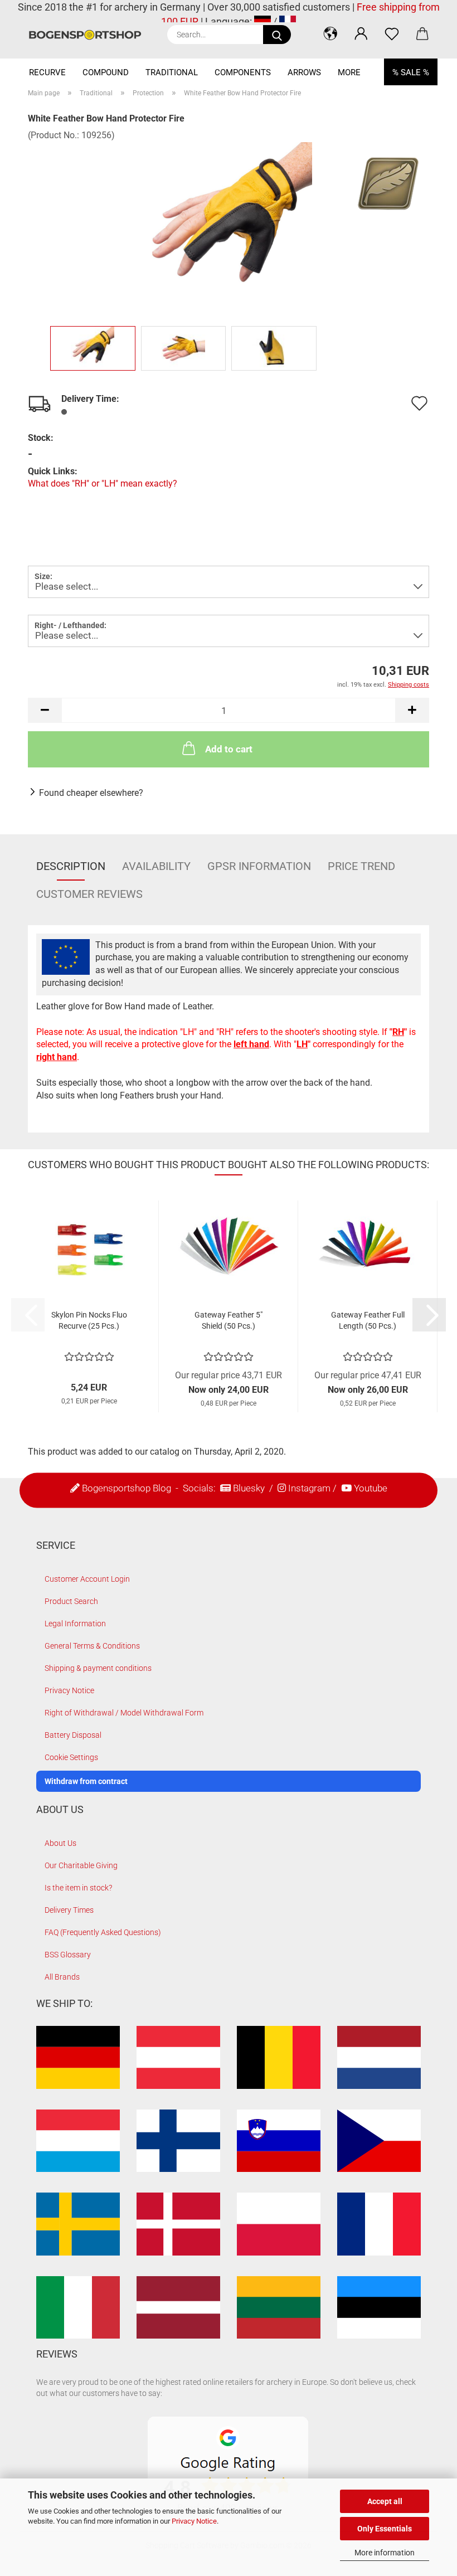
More (349, 72)
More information (385, 2553)
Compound (106, 72)
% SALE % (411, 72)
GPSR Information (259, 866)
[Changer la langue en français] (288, 21)
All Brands (62, 1977)
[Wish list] (392, 33)
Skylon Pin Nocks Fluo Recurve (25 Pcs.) (89, 1320)
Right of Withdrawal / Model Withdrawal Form (124, 1713)
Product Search (71, 1601)
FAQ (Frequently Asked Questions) (103, 1932)
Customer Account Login (87, 1579)
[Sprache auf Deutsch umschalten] (262, 21)
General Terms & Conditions (92, 1646)
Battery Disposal (73, 1735)
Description (71, 866)
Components (243, 72)
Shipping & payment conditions (98, 1668)
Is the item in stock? (78, 1888)
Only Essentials (385, 2529)
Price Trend (361, 866)
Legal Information (75, 1624)
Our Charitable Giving (81, 1865)
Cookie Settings (71, 1757)
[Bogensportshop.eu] (89, 35)
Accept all (385, 2501)
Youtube (371, 1488)
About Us (60, 1843)
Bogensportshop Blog (127, 1488)
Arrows (304, 72)
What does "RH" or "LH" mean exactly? (103, 483)
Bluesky (249, 1488)
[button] (330, 33)
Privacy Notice (194, 2521)
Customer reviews (89, 894)
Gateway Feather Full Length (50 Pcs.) (368, 1320)
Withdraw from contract (86, 1781)
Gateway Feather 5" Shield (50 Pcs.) (229, 1320)
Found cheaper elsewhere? (91, 793)
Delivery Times (69, 1910)
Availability (156, 866)
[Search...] (277, 35)
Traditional (172, 72)
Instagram (309, 1488)
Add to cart (229, 749)
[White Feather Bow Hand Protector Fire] (229, 225)
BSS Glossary (68, 1955)
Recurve (47, 72)
